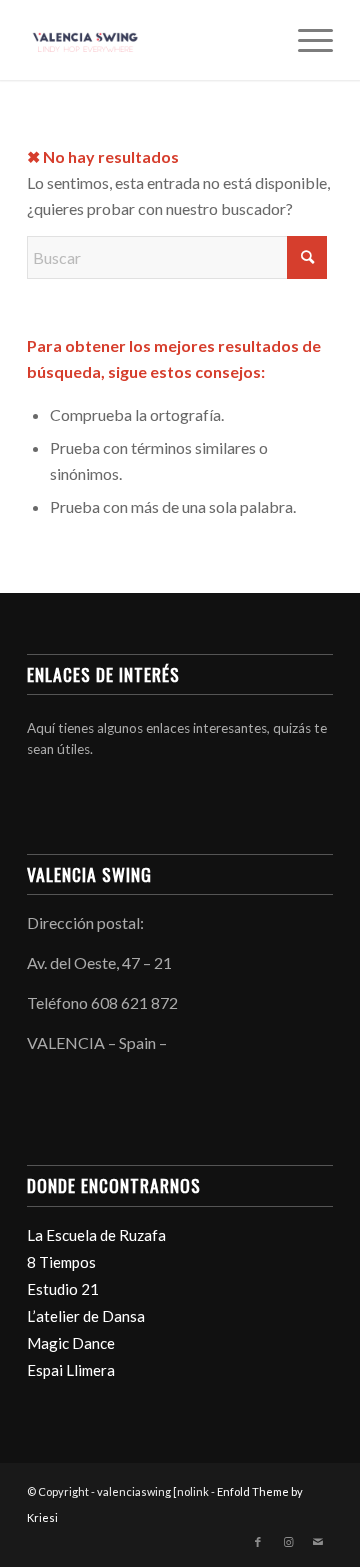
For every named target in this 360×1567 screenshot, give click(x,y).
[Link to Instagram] (288, 1542)
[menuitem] (305, 40)
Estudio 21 (63, 1289)
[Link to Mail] (318, 1542)
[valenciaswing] (149, 40)
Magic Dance (71, 1343)
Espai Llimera (71, 1370)
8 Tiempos (61, 1262)
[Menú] (305, 40)
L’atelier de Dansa (86, 1316)
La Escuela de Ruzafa (96, 1235)
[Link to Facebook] (258, 1542)
